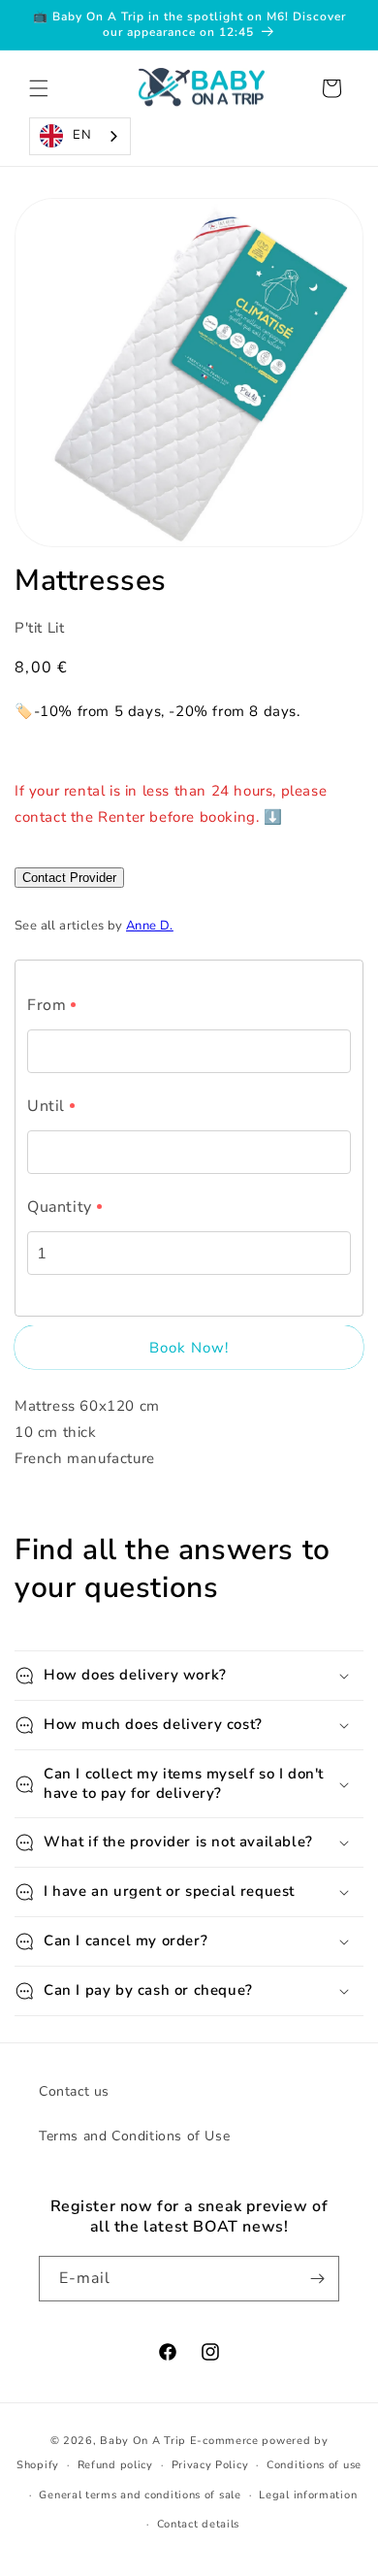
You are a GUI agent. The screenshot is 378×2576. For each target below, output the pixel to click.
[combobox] (80, 136)
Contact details (199, 2524)
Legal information (308, 2495)
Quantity (60, 1207)
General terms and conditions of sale (140, 2495)
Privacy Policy (210, 2465)
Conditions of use (314, 2465)
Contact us (74, 2091)
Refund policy (115, 2465)
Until (46, 1106)
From (47, 1005)
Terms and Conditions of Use (134, 2136)
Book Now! (189, 1348)
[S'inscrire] (317, 2279)
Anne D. (150, 926)
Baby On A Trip (143, 2441)
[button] (39, 88)
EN (82, 135)
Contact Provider (69, 878)
